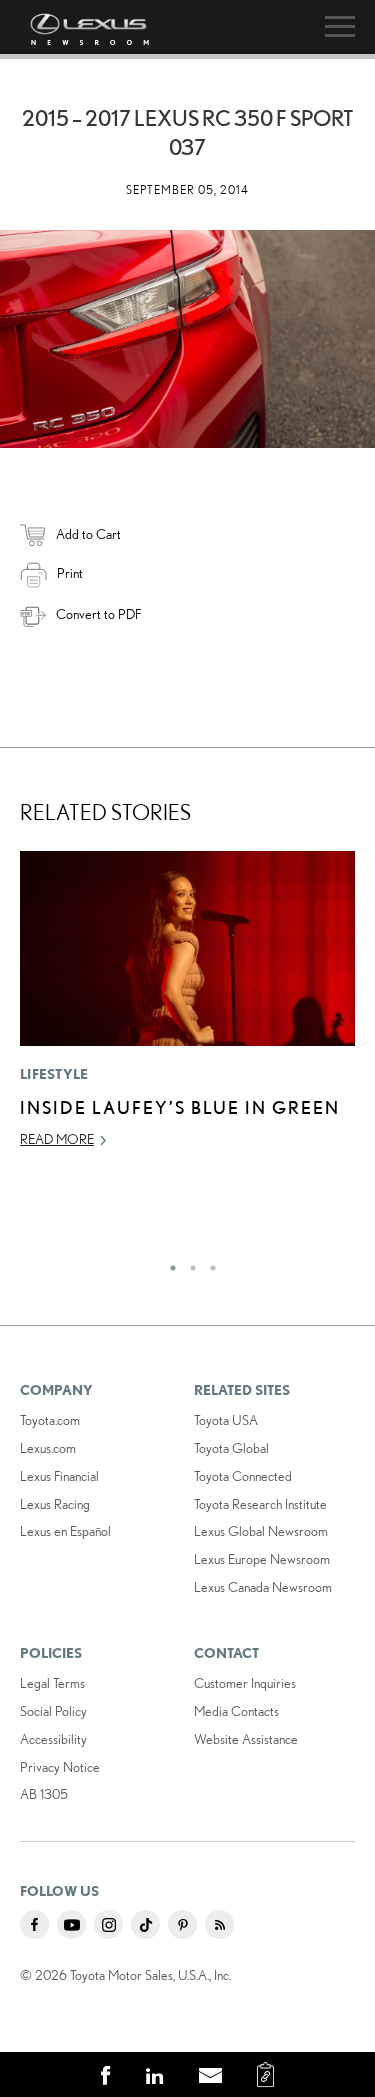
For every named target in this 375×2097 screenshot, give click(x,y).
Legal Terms (52, 1683)
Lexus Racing (55, 1504)
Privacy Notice (60, 1767)
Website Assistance (246, 1739)
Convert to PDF (98, 614)
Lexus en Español (65, 1531)
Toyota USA (226, 1420)
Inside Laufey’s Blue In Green (180, 1107)
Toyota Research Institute (260, 1504)
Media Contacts (236, 1711)
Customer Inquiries (245, 1683)
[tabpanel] (187, 1008)
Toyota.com (50, 1420)
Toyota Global (231, 1448)
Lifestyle (54, 1074)
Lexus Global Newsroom (261, 1531)
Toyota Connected (243, 1476)
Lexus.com (48, 1448)
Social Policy (53, 1711)
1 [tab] (168, 1263)
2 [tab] (188, 1263)
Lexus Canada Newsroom (263, 1587)
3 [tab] (208, 1263)
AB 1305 (44, 1794)
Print (70, 573)
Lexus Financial (59, 1476)
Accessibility (53, 1739)
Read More (57, 1139)
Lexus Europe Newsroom (262, 1559)
